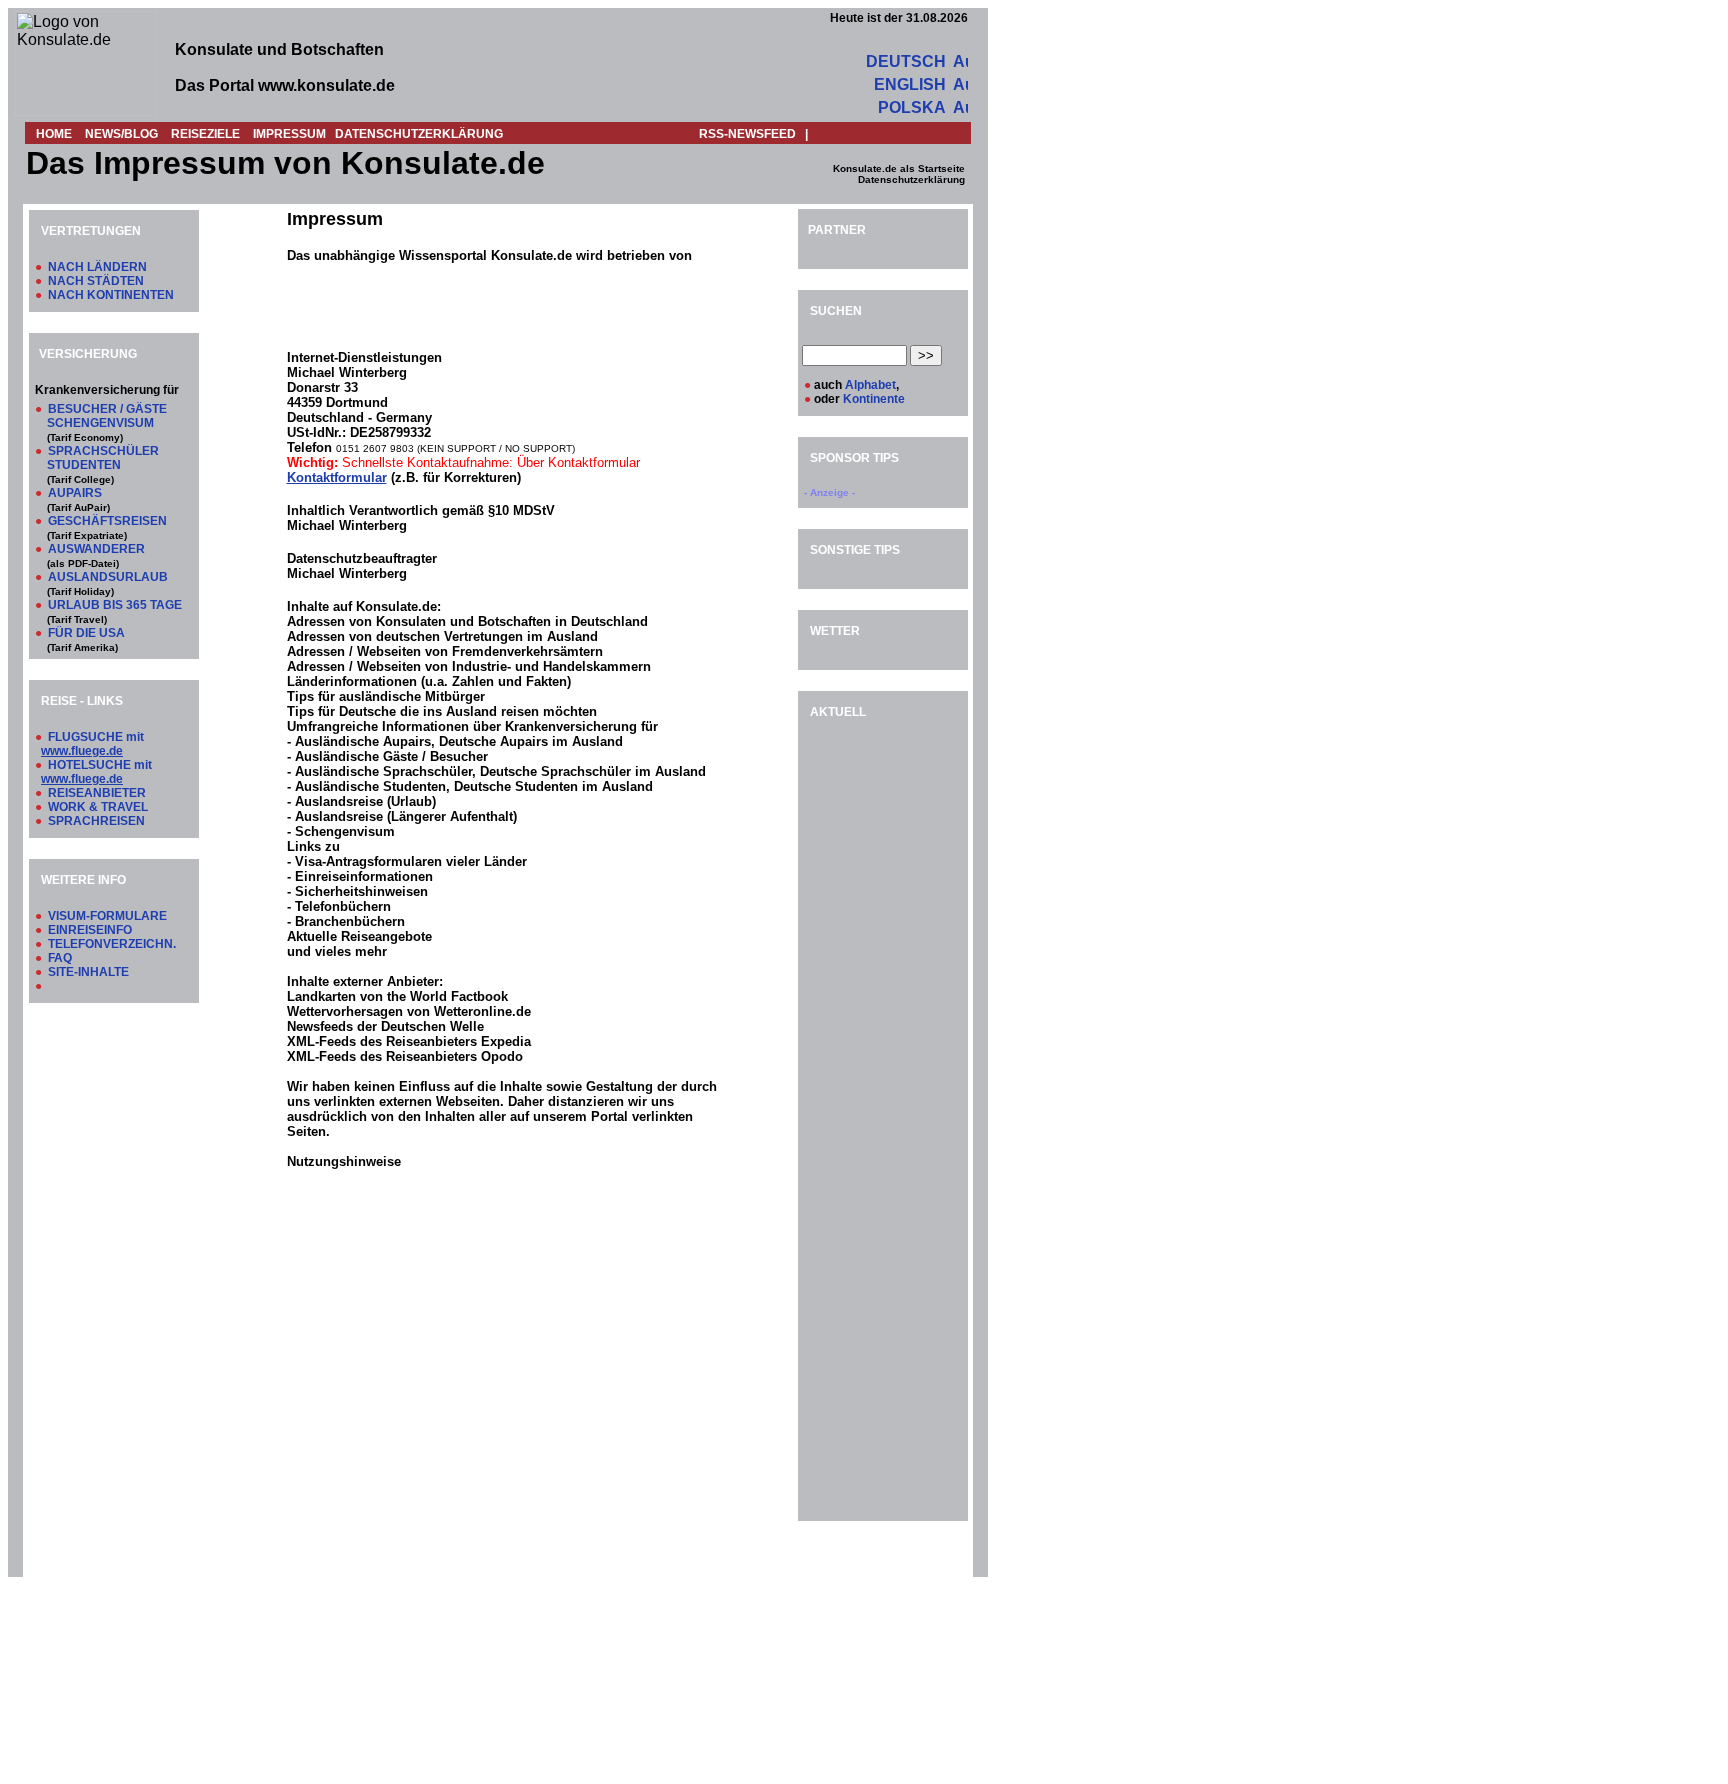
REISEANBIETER (97, 793)
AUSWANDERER (96, 549)
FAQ (60, 958)
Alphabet (870, 385)
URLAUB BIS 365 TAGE (115, 605)
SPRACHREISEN (96, 821)
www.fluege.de (82, 751)
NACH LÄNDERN (97, 267)
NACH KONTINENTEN (111, 295)
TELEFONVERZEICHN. (112, 944)
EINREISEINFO (90, 930)
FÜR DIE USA (86, 633)
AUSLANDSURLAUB (108, 577)
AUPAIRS (75, 493)
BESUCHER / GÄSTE (107, 409)
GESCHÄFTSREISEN (107, 521)
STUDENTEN (84, 465)
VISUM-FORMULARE (107, 916)
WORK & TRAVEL (98, 807)
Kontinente (874, 399)
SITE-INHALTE (88, 972)
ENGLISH (910, 84)
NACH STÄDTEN (96, 281)
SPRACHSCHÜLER (103, 451)
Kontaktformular (337, 477)
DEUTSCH (906, 61)
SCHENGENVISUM (100, 423)
